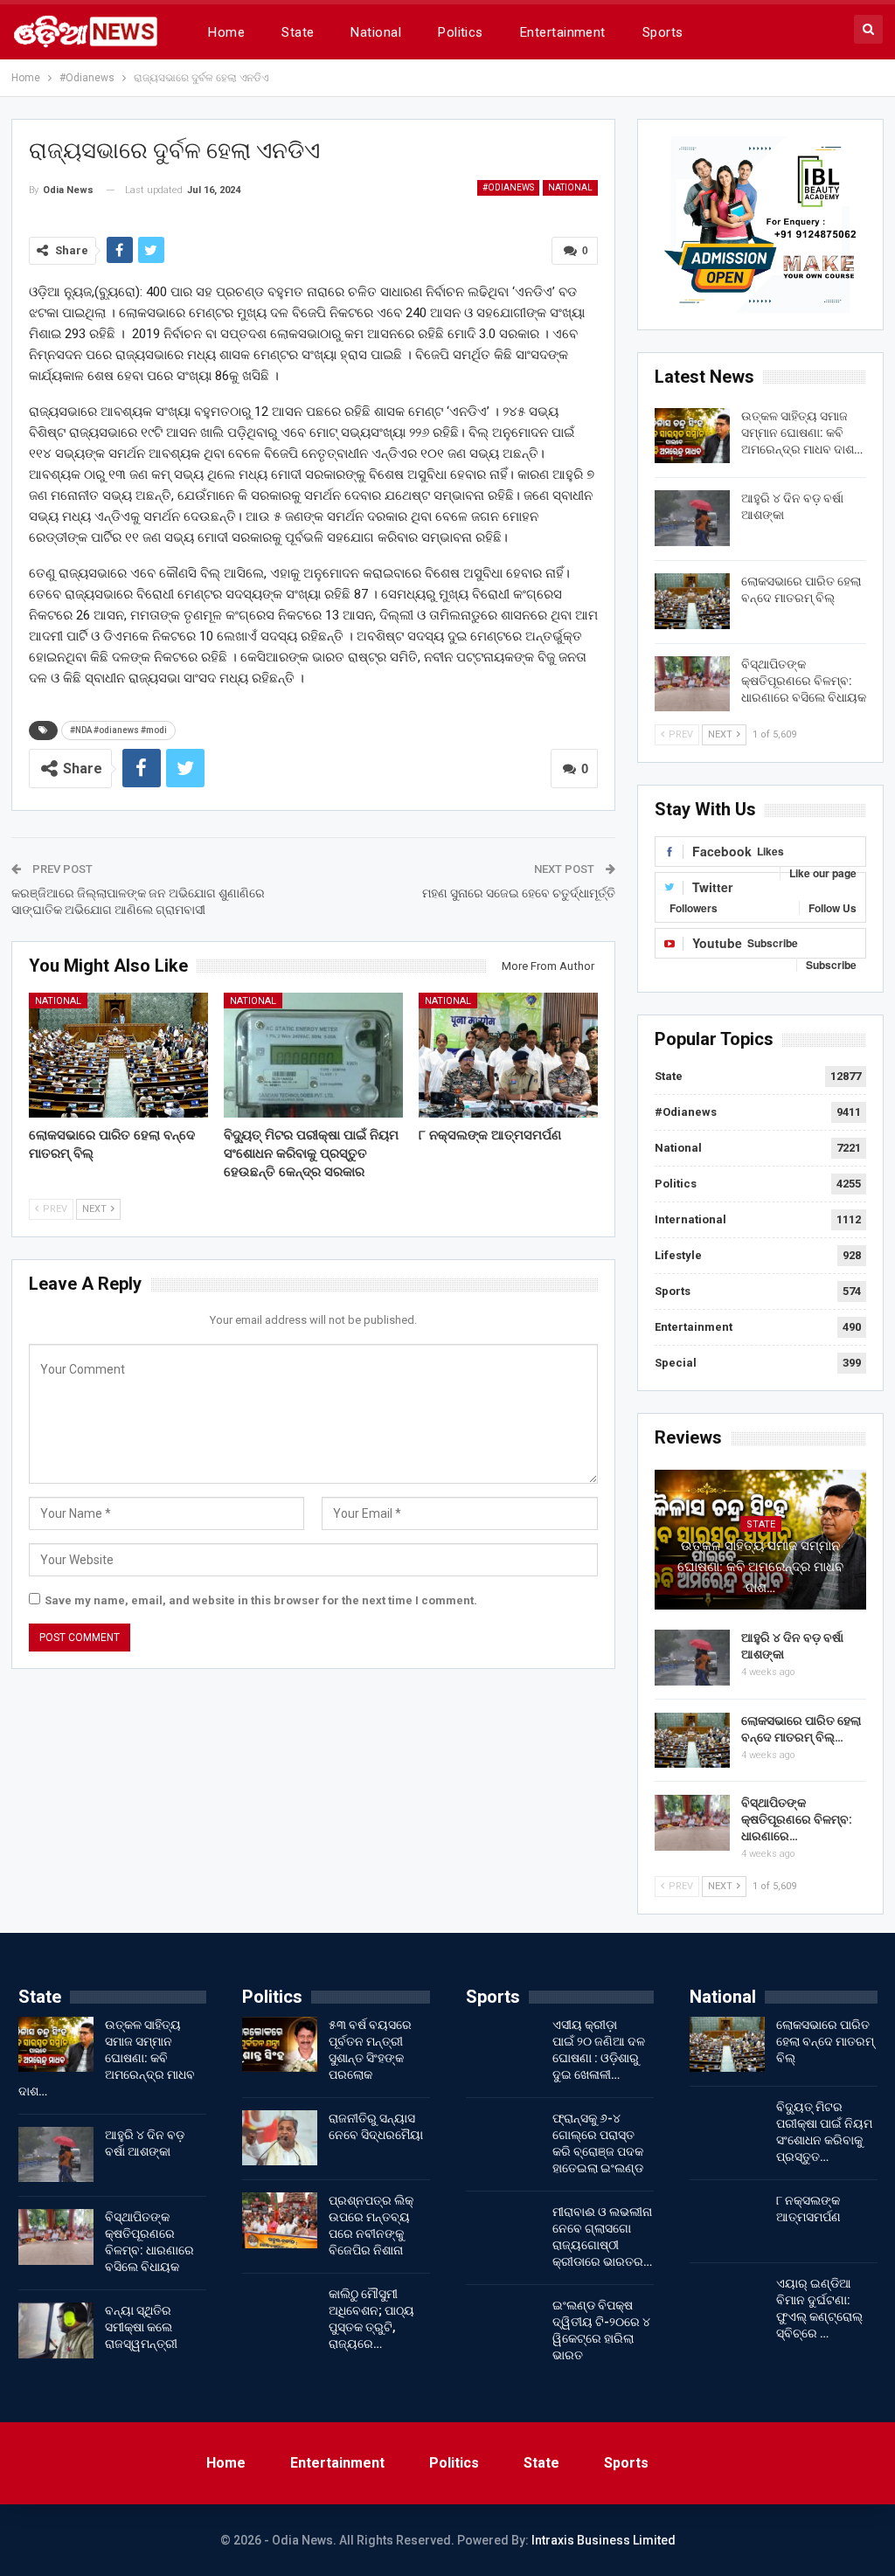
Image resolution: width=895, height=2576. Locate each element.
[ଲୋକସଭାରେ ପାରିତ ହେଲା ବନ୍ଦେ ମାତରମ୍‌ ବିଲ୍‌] (118, 1056)
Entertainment (563, 32)
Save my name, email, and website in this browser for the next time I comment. (261, 1600)
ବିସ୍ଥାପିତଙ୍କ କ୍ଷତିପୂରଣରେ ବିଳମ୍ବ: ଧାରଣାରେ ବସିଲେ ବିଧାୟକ (804, 681)
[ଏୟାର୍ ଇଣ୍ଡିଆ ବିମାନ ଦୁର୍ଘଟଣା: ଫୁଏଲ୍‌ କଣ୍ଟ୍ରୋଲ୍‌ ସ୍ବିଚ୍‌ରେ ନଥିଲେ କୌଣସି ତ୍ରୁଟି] (727, 2303)
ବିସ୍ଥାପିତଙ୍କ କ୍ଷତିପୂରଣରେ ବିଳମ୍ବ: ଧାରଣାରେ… (797, 1819)
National (376, 32)
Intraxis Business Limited (604, 2540)
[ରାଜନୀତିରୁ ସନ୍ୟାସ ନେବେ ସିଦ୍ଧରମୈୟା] (280, 2138)
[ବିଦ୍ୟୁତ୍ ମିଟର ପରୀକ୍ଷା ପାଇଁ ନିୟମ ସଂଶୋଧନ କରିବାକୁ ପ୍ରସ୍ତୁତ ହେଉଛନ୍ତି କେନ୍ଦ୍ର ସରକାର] (313, 1056)
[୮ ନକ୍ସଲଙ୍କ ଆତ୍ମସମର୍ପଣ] (508, 1056)
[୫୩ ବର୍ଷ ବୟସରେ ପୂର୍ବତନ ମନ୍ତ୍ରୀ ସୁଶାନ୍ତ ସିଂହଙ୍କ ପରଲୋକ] (280, 2045)
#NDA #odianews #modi (118, 730)
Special (676, 1363)
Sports (663, 32)
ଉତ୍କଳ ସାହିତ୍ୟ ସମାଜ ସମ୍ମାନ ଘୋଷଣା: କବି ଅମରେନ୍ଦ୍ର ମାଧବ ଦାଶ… (802, 433)
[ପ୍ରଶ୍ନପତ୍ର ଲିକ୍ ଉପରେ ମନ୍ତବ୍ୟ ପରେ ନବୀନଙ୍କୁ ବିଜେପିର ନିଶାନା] (280, 2220)
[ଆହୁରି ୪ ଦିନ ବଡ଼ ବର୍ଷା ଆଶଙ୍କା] (692, 518)
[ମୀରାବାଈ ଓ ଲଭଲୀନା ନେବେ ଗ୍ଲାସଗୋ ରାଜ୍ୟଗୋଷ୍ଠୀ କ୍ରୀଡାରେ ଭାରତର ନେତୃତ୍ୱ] (503, 2232)
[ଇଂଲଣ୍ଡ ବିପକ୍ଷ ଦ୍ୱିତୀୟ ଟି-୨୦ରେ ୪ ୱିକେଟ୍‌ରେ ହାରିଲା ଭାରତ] (503, 2325)
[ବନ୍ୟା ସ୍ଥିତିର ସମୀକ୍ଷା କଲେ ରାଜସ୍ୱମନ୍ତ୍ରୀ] (56, 2330)
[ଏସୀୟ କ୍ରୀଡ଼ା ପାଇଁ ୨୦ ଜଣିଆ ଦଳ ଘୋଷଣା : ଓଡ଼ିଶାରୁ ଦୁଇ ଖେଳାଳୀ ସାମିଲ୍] (503, 2045)
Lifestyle (678, 1255)
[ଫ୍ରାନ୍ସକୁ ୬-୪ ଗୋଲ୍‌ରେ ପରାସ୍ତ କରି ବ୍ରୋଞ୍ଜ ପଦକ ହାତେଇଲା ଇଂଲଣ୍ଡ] (503, 2138)
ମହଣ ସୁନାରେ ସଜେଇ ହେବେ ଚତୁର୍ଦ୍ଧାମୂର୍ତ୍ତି (519, 893)
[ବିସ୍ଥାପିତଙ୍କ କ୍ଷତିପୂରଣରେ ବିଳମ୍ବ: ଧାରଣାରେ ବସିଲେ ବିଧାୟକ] (692, 684)
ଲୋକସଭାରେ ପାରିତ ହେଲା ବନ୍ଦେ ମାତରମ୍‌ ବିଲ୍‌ (825, 2041)
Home (226, 32)
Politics (461, 32)
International (690, 1219)
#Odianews (508, 187)
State (298, 32)
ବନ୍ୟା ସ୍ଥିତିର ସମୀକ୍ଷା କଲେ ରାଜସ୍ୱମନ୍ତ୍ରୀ (141, 2327)
